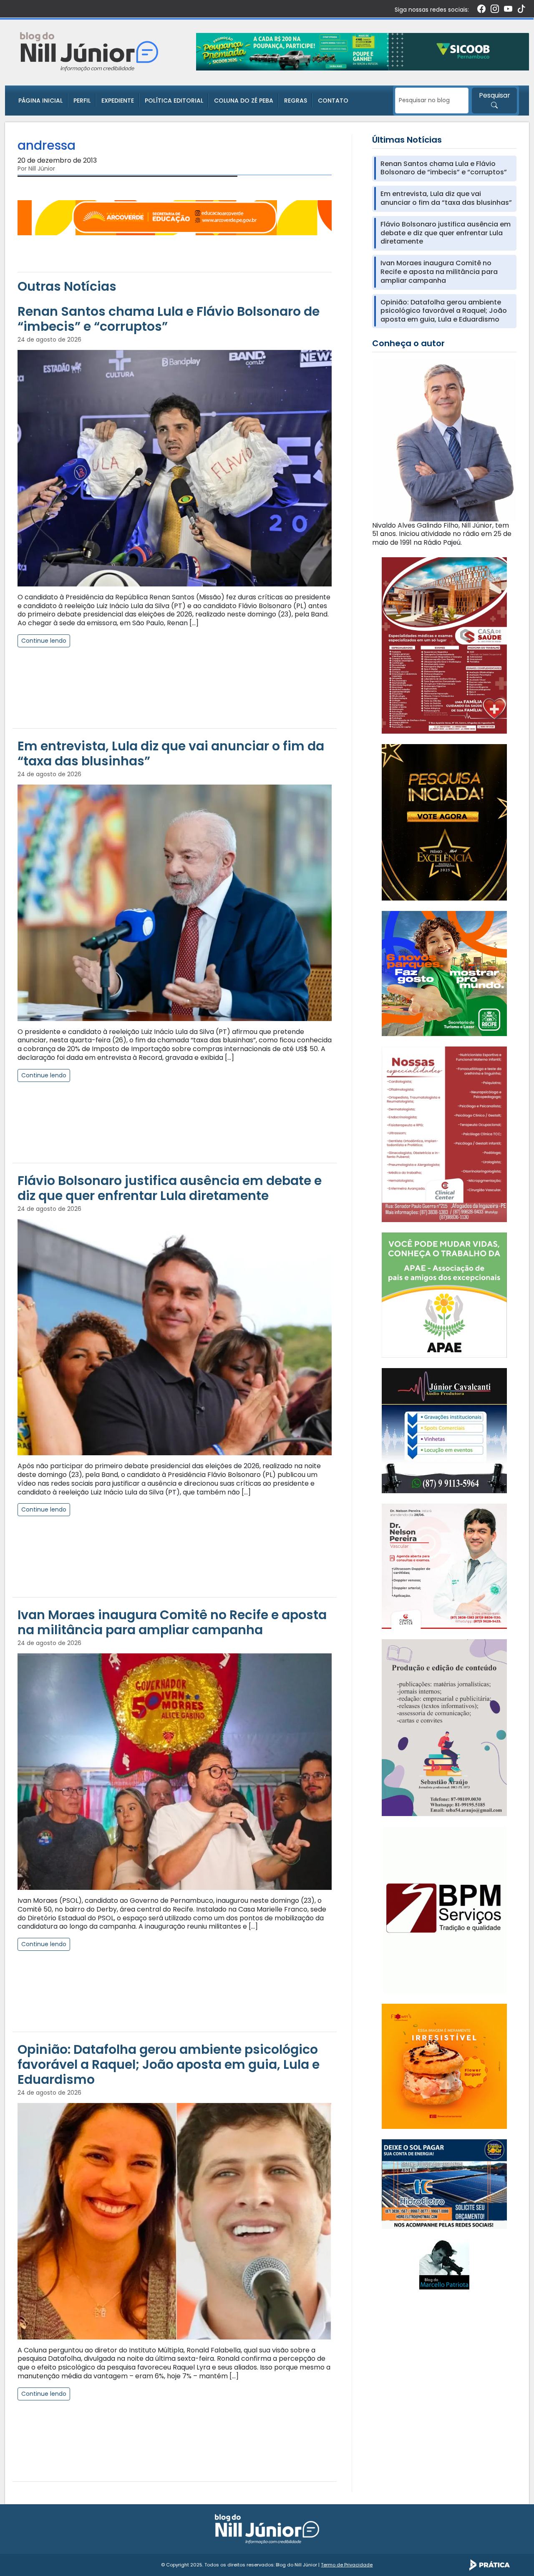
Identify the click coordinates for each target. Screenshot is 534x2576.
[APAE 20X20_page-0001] (444, 1295)
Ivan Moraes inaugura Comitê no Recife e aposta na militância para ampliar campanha (172, 1622)
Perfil (82, 101)
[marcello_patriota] (444, 2264)
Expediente (118, 101)
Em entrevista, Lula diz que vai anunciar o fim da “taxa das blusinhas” (171, 753)
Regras (296, 101)
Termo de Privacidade (347, 2565)
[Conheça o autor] (444, 440)
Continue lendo (44, 641)
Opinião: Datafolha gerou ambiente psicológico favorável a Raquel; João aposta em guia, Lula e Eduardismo (169, 2064)
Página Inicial (40, 101)
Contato (333, 101)
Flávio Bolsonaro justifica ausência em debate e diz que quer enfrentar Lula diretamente (170, 1188)
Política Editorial (174, 101)
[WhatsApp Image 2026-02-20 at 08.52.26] (444, 822)
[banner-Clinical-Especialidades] (444, 1134)
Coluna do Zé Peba (244, 101)
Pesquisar (495, 95)
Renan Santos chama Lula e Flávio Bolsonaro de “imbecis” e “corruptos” (169, 319)
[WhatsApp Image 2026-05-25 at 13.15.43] (444, 645)
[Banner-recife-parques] (444, 973)
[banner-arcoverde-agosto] (175, 218)
